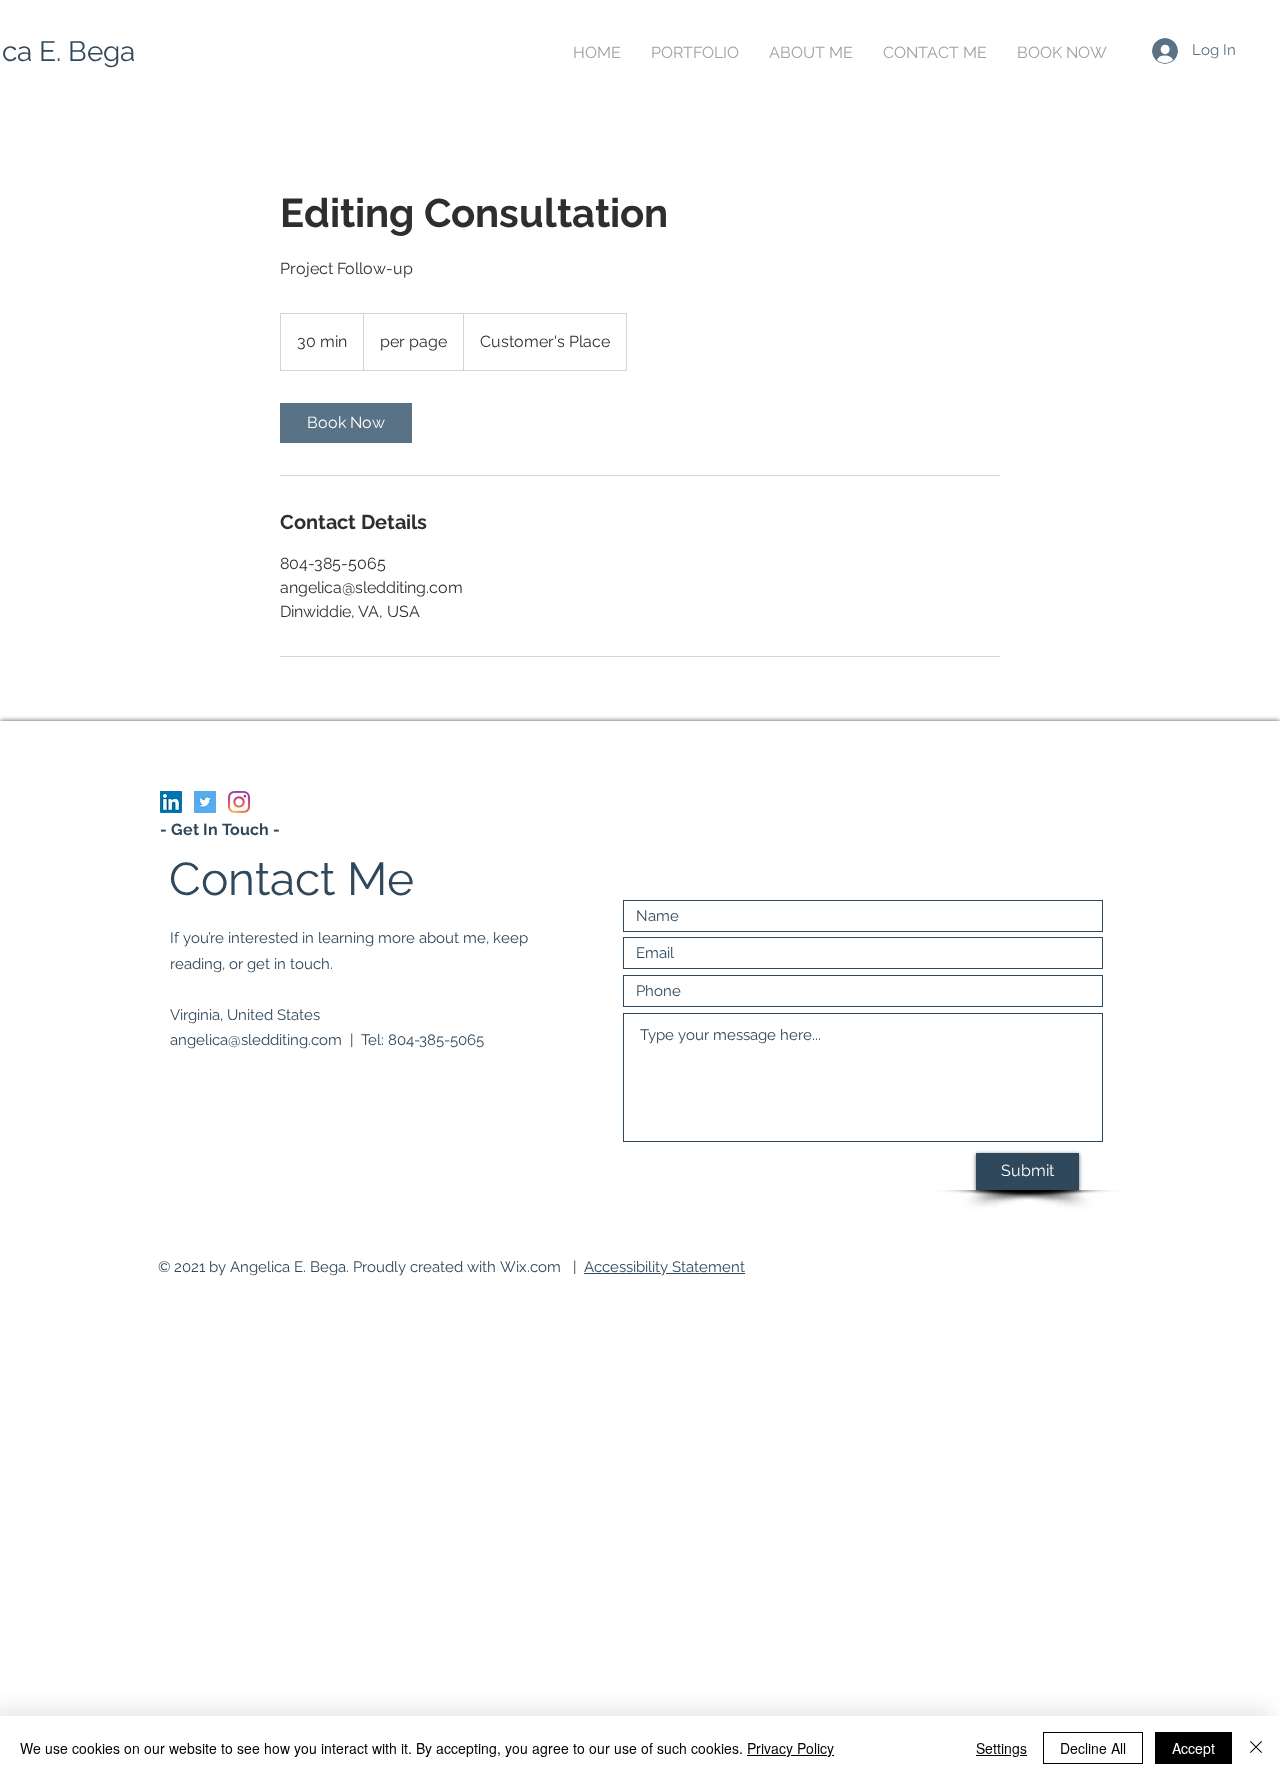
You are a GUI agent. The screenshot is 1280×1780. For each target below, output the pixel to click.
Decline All (1093, 1748)
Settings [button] (1001, 1748)
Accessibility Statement (664, 1267)
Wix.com (530, 1267)
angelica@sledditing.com (256, 1040)
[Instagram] (239, 802)
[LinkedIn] (171, 802)
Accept (1193, 1748)
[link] (346, 423)
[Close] (1256, 1748)
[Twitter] (205, 802)
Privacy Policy (790, 1748)
